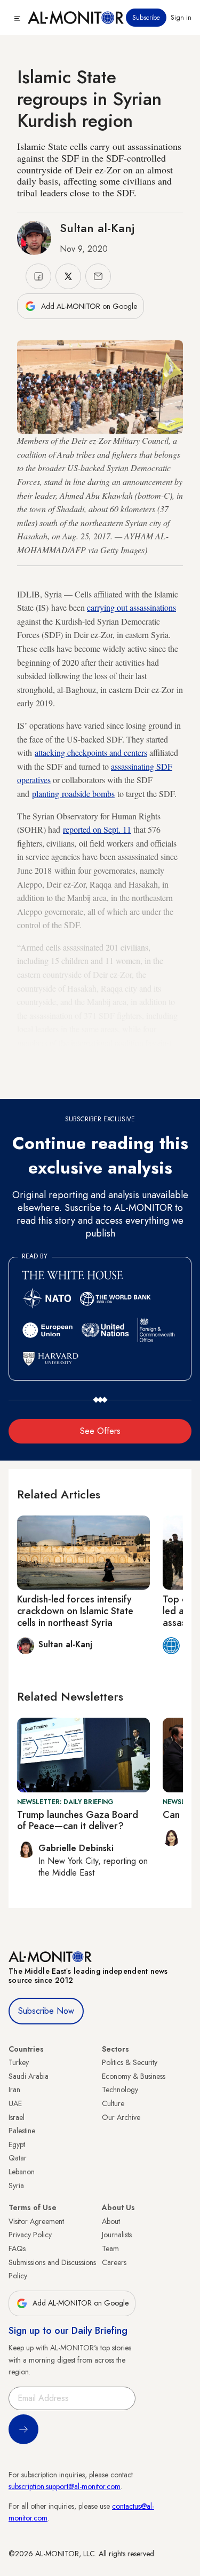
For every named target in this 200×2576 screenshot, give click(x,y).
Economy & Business (134, 2076)
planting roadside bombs (73, 793)
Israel (17, 2117)
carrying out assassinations (131, 607)
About (111, 2221)
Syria (16, 2186)
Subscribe (146, 18)
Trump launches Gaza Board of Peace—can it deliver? (78, 1821)
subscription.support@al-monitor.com (65, 2486)
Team (110, 2248)
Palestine (22, 2131)
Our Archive (121, 2117)
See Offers (100, 1431)
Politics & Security (130, 2062)
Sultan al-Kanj (97, 228)
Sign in (181, 18)
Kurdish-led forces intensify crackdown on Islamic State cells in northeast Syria (75, 1611)
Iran (14, 2089)
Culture (113, 2103)
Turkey (19, 2062)
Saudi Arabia (29, 2076)
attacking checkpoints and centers (91, 752)
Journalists (117, 2235)
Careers (114, 2262)
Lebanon (22, 2172)
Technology (120, 2089)
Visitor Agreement (36, 2221)
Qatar (18, 2158)
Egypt (17, 2144)
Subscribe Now (46, 2011)
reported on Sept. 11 (97, 829)
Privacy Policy (30, 2235)
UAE (15, 2103)
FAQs (17, 2248)
